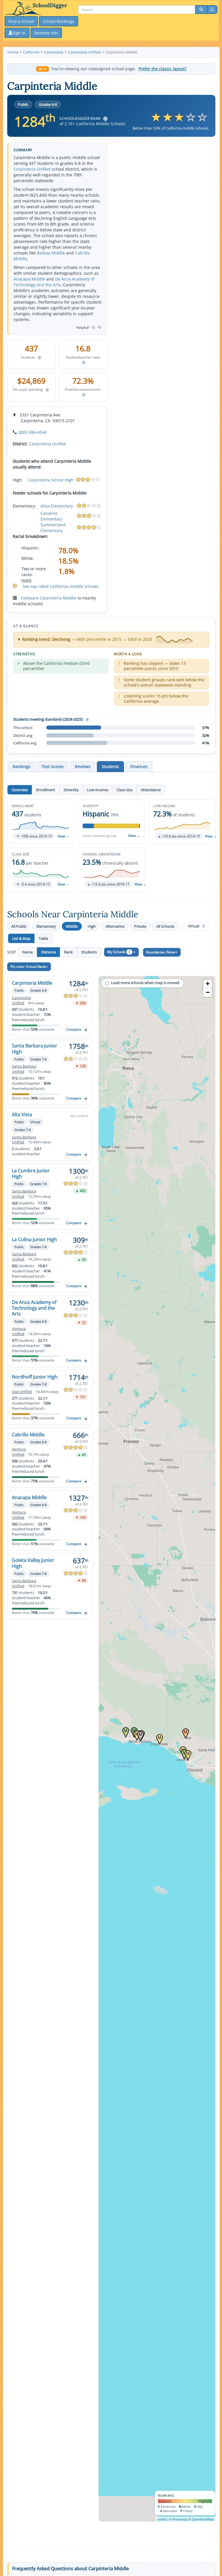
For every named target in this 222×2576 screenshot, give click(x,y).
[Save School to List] (86, 1030)
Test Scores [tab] (53, 766)
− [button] (208, 992)
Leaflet (162, 2519)
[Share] (212, 10)
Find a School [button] (21, 21)
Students (89, 952)
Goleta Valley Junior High (33, 1563)
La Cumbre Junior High (31, 1173)
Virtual (196, 926)
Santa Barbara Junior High (35, 1049)
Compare (74, 1029)
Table (43, 938)
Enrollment (46, 790)
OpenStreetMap (203, 2519)
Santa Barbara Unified (24, 1069)
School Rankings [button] (59, 21)
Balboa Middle (51, 253)
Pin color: (28, 967)
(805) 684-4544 (33, 432)
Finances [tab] (139, 766)
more (26, 580)
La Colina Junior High (34, 1239)
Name (27, 952)
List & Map (21, 938)
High (92, 926)
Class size (124, 790)
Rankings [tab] (22, 766)
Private (140, 926)
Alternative (115, 926)
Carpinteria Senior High (51, 480)
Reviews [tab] (83, 766)
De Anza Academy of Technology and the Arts (54, 282)
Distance (48, 952)
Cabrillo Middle (28, 1435)
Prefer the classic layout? (162, 69)
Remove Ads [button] (46, 33)
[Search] (201, 10)
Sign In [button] (19, 33)
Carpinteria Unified (32, 169)
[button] (41, 821)
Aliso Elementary (57, 506)
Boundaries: (161, 952)
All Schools (165, 926)
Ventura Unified (19, 1331)
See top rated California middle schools (61, 586)
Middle (72, 926)
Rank (69, 952)
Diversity (71, 790)
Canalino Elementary (51, 516)
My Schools (119, 952)
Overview (20, 790)
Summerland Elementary (53, 528)
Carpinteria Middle (32, 983)
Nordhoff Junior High (35, 1377)
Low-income (98, 790)
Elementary (46, 926)
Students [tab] (110, 766)
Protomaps (180, 2519)
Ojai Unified (22, 1392)
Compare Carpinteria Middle (49, 598)
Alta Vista (22, 1114)
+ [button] (208, 984)
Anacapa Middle (29, 279)
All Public (19, 926)
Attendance (151, 790)
